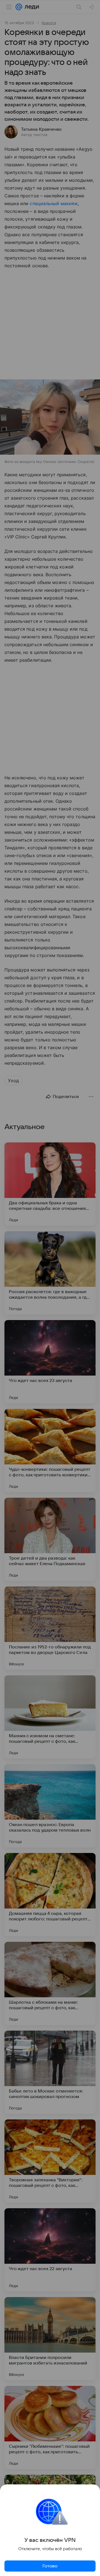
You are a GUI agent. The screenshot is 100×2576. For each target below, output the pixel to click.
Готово (50, 2566)
